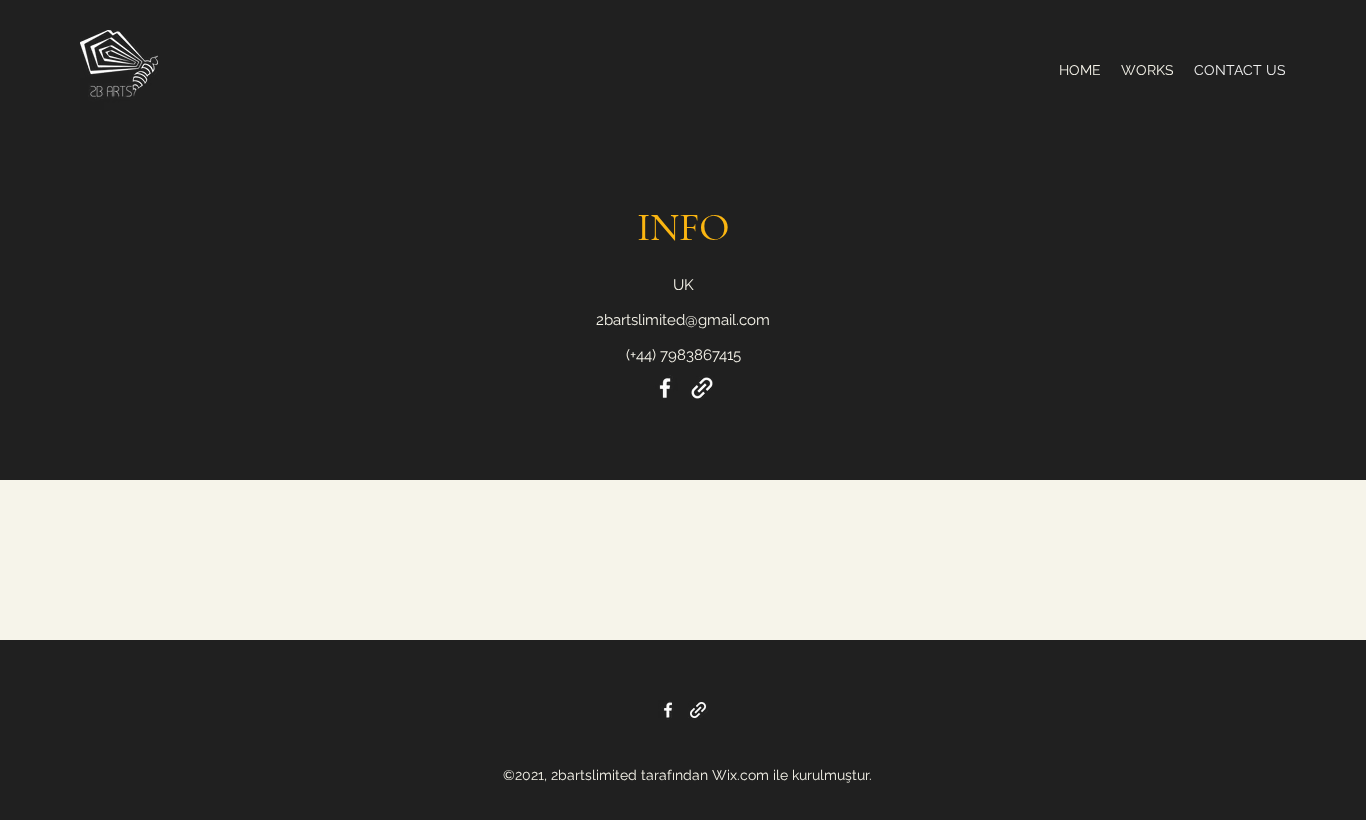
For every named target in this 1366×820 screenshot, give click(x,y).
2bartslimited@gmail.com (683, 320)
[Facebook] (665, 388)
